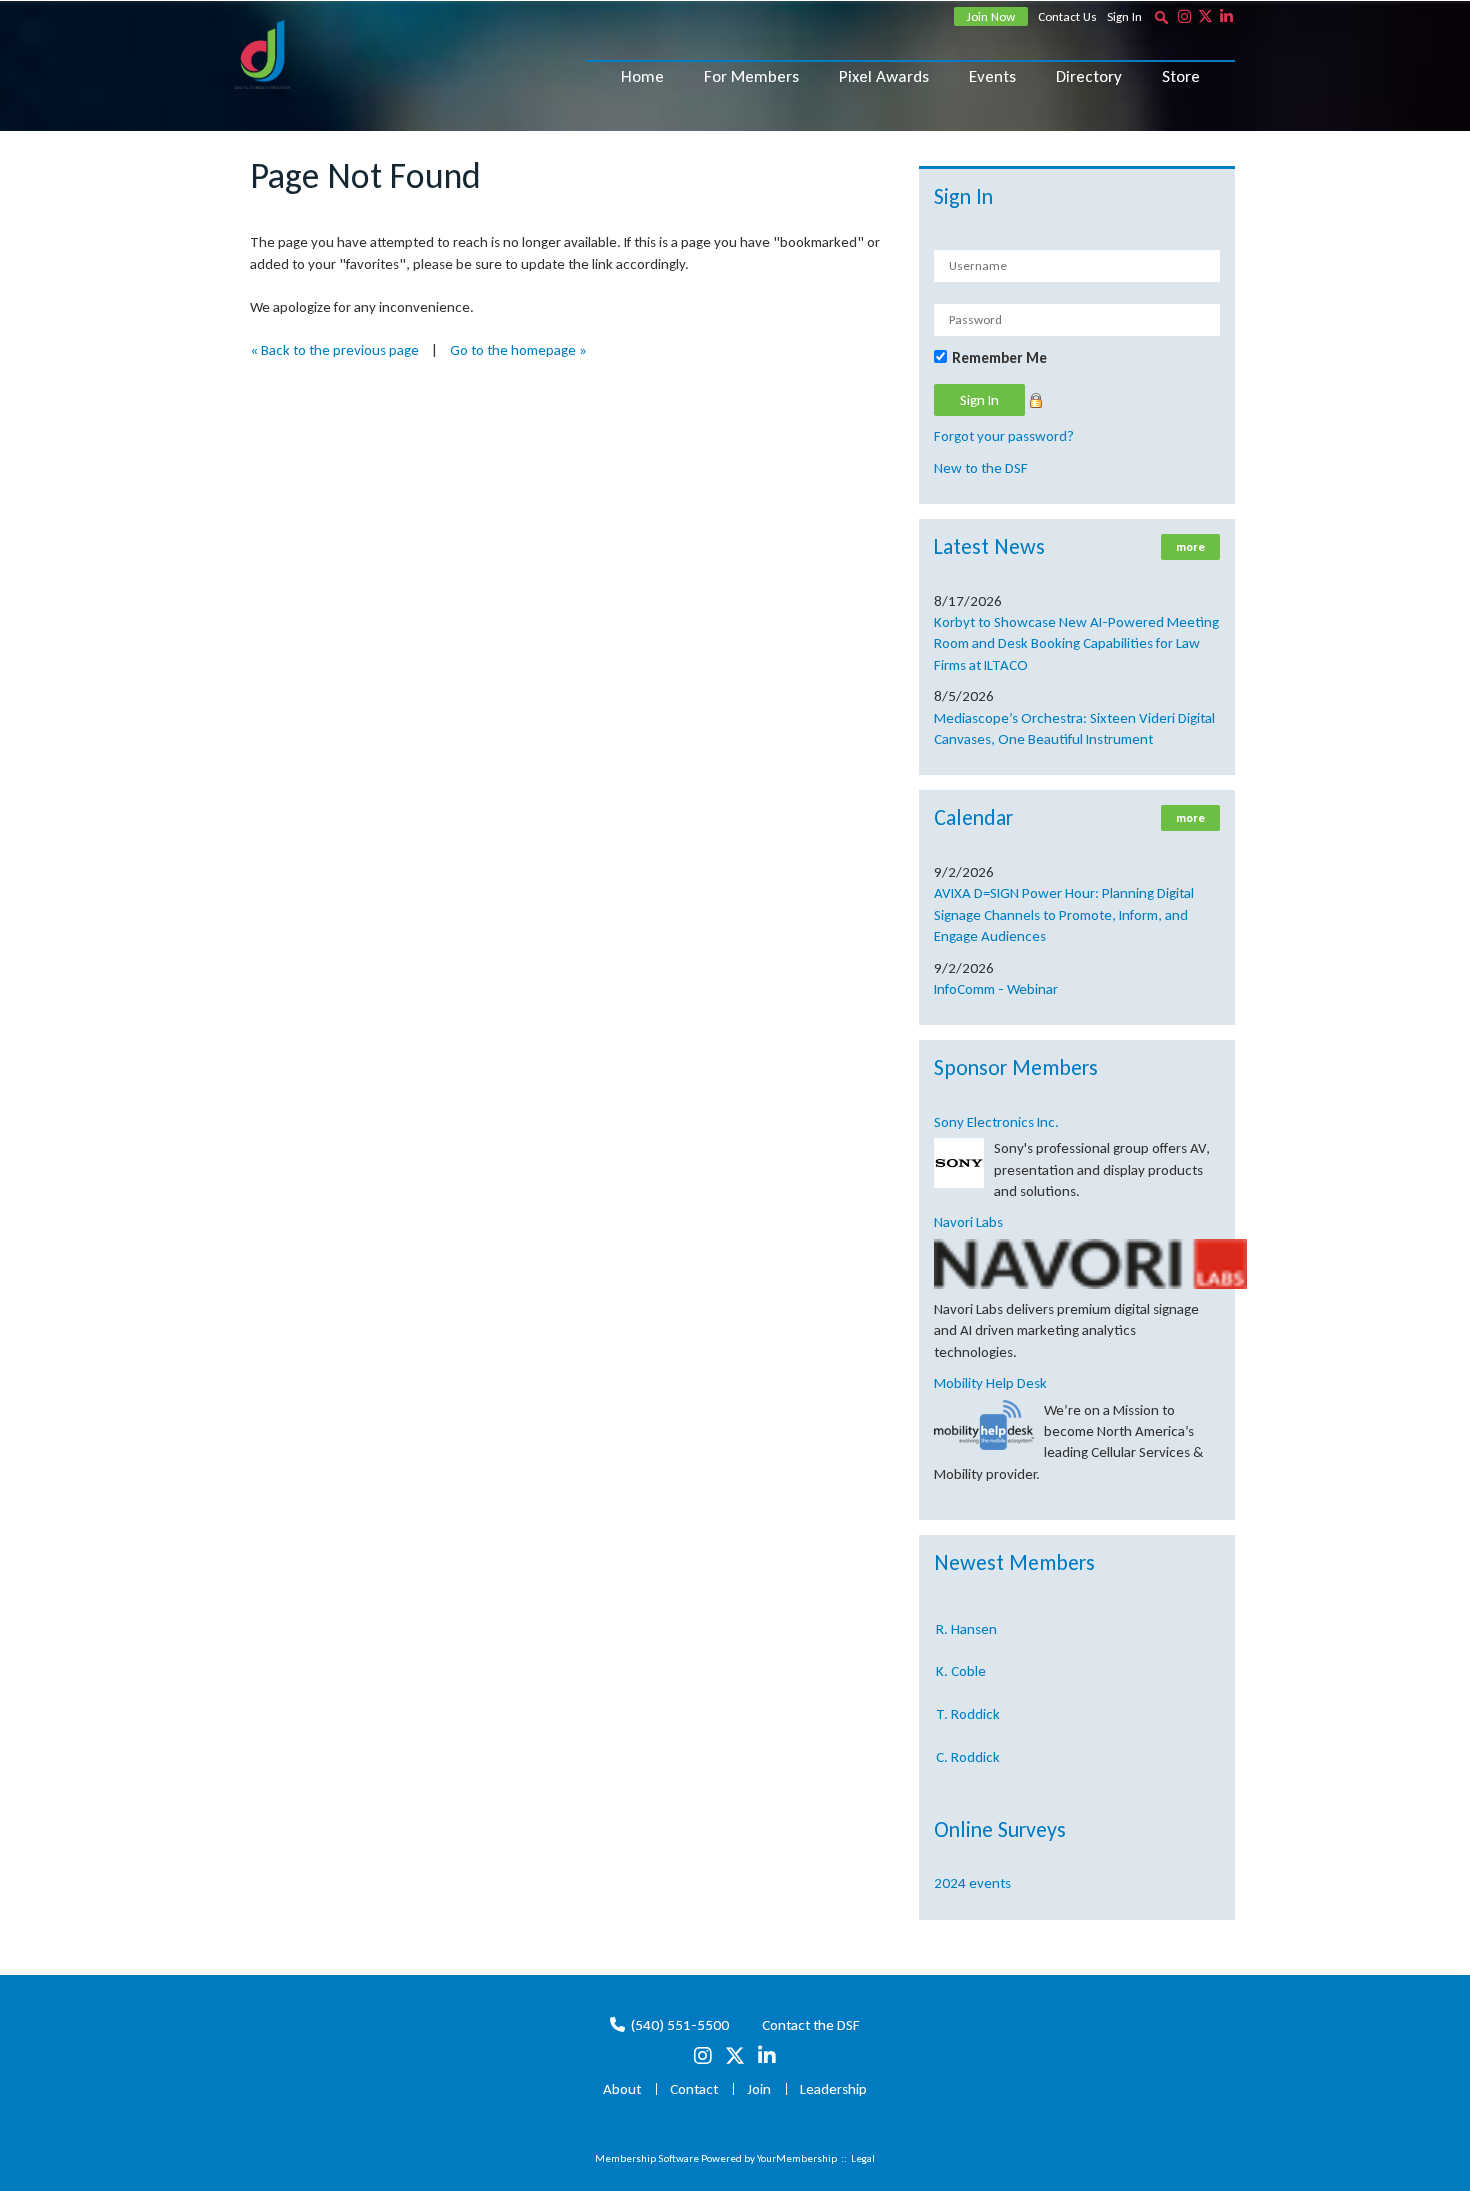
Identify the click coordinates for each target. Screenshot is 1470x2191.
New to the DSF (981, 468)
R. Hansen (966, 1615)
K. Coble (961, 1657)
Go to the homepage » (518, 350)
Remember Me (999, 358)
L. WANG (962, 1786)
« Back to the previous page (334, 350)
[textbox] (1161, 17)
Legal (863, 2158)
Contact (694, 2089)
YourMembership (797, 2158)
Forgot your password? (1004, 436)
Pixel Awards (884, 76)
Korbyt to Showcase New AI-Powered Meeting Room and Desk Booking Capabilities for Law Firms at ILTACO (1076, 643)
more (1190, 547)
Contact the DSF (811, 2025)
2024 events (972, 1883)
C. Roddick (968, 1743)
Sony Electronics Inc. (996, 1122)
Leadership (833, 2089)
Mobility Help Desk (990, 1383)
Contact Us (1067, 16)
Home (642, 76)
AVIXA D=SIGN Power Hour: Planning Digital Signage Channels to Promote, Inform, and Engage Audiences (1064, 914)
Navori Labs (968, 1222)
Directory (1089, 76)
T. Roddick (968, 1700)
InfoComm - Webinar (996, 989)
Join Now (991, 16)
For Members (751, 76)
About (622, 2089)
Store (1181, 76)
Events (992, 76)
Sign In (1124, 16)
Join (759, 2089)
